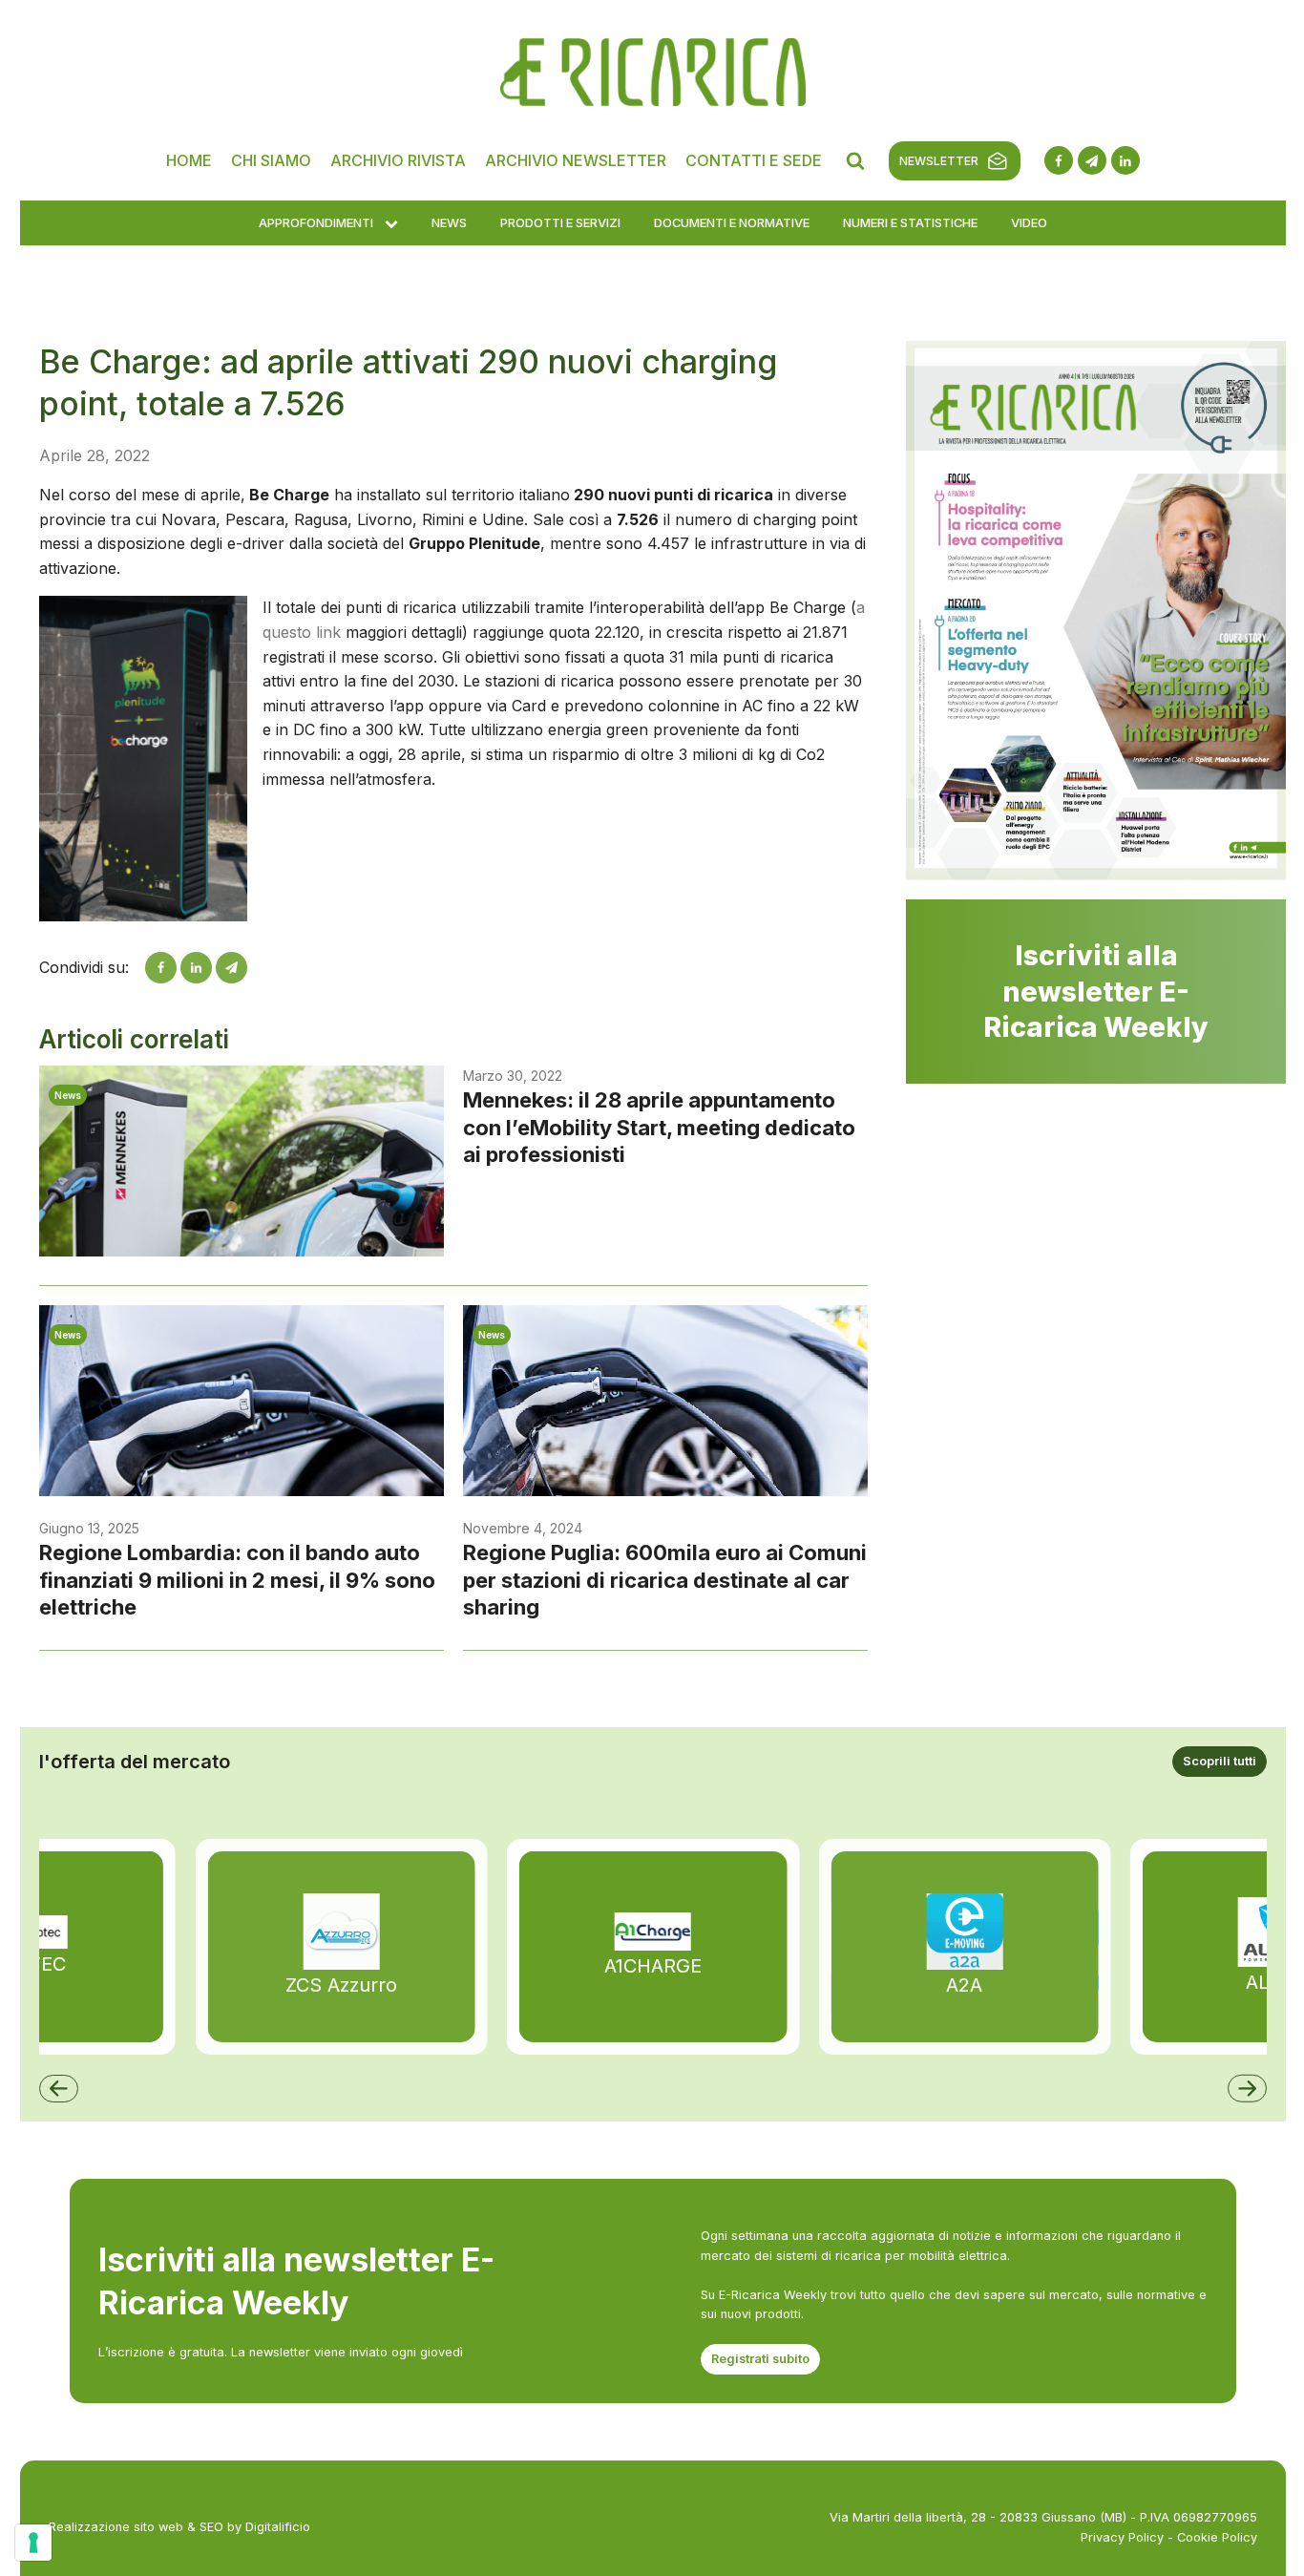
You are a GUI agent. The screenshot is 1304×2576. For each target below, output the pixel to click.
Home (189, 160)
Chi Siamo (271, 160)
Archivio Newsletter (576, 160)
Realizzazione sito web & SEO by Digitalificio (179, 2527)
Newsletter (939, 161)
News (449, 222)
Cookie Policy (1217, 2537)
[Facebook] (161, 968)
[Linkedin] (196, 968)
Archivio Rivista (398, 160)
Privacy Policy (1122, 2537)
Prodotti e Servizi (560, 222)
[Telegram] (231, 968)
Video (1029, 222)
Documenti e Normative (732, 222)
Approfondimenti (316, 222)
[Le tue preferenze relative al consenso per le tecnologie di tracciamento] (33, 2543)
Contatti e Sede (754, 160)
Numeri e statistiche (910, 222)
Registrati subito (760, 2359)
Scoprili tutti (1220, 1761)
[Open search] (855, 160)
